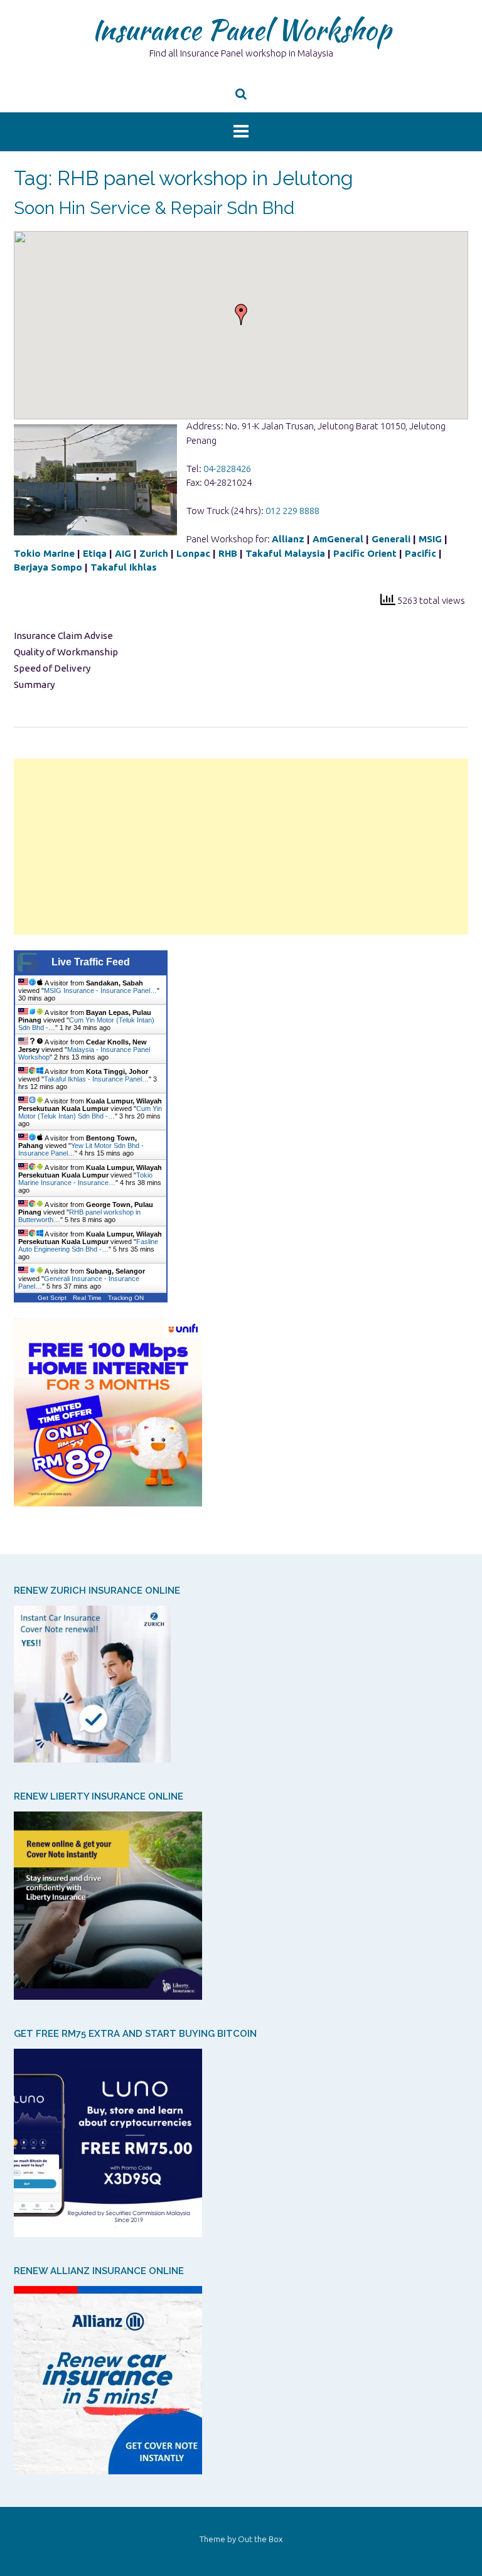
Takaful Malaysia (285, 553)
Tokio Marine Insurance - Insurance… (85, 1179)
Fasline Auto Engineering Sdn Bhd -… (88, 1245)
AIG (123, 553)
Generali (391, 539)
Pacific (420, 553)
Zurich (154, 553)
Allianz (289, 539)
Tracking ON (126, 1298)
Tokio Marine (44, 553)
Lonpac (193, 553)
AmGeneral (338, 539)
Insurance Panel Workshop (241, 30)
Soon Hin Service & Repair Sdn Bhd (154, 208)
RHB (228, 553)
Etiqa (95, 553)
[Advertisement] (241, 847)
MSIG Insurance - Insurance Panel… (100, 990)
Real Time (87, 1298)
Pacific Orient (365, 553)
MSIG (430, 539)
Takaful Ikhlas (124, 567)
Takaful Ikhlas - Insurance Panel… (96, 1079)
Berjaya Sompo (48, 567)
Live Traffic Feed (91, 962)
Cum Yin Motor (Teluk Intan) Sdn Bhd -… (90, 1112)
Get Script (52, 1298)
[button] (241, 314)
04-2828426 (227, 469)
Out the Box (260, 2539)
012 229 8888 (292, 511)
